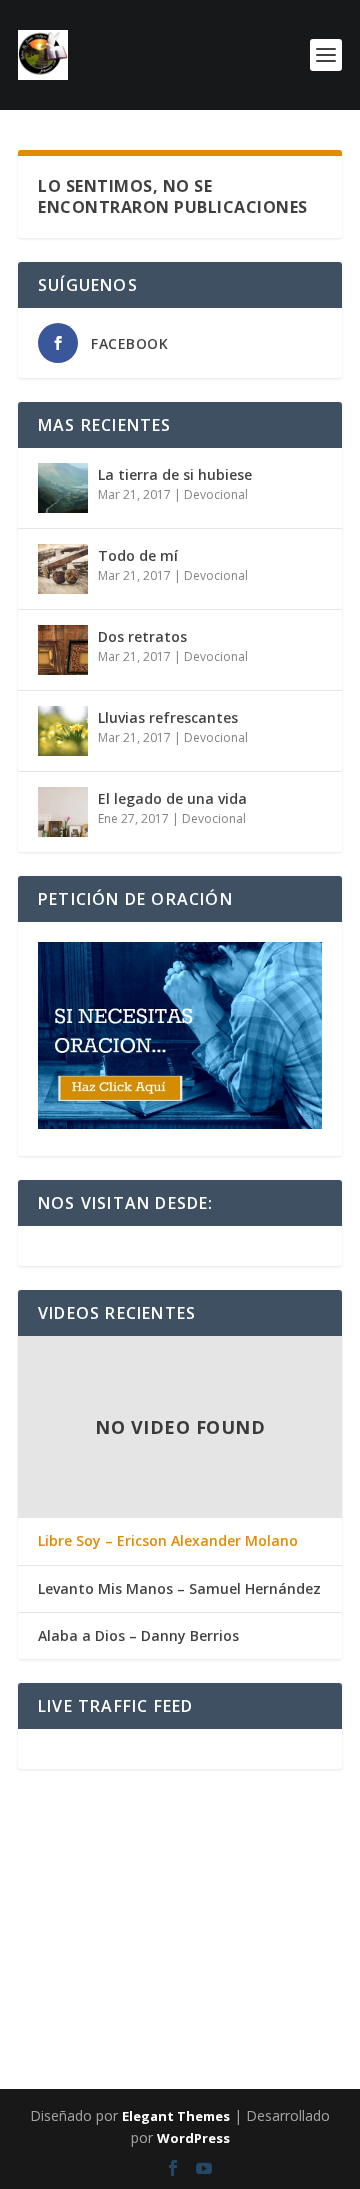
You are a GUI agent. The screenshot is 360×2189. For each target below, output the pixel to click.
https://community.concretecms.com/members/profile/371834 (47, 1937)
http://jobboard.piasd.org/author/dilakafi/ (190, 1897)
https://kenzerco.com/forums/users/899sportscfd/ (93, 1881)
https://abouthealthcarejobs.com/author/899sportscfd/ (154, 2061)
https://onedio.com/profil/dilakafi (97, 1969)
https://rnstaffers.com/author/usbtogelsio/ (31, 1825)
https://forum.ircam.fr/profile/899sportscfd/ (304, 1989)
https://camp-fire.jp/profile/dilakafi (275, 2005)
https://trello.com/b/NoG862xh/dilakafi (253, 1897)
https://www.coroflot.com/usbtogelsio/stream (280, 1949)
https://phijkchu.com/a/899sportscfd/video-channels (207, 2005)
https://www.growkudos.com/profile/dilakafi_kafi (187, 1993)
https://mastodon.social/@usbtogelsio (152, 1973)
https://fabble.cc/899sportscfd (144, 2041)
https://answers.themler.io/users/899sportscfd (253, 1873)
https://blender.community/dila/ (248, 2053)
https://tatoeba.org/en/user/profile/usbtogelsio (248, 1961)
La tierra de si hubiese (175, 474)
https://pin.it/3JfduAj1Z (68, 2013)
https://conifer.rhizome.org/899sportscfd (108, 1877)
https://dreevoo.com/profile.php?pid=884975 (184, 1841)
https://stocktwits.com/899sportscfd (244, 1957)
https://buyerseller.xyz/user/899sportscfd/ (168, 1997)
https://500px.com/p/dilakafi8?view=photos (261, 1925)
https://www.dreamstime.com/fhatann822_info (35, 1833)
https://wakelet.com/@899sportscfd (89, 1825)
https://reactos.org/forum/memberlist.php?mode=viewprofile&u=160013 (240, 1941)
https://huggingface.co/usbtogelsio (45, 2001)
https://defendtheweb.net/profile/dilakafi (239, 1893)
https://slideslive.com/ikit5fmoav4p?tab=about (298, 1853)
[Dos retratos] (63, 650)
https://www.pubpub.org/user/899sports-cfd (232, 2021)
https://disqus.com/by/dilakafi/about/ (291, 2037)
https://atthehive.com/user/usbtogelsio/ (30, 2005)
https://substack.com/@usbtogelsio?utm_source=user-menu (313, 1833)
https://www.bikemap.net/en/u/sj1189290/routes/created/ (310, 1985)
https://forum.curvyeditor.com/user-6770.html (100, 1953)
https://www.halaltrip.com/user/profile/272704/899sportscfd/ (46, 1913)
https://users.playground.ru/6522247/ (29, 1949)
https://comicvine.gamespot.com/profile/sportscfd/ (97, 1989)
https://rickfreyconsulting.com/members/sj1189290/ (39, 1877)
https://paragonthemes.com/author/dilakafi (164, 1981)
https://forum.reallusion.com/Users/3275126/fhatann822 (167, 2001)
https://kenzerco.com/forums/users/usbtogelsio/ (156, 2029)
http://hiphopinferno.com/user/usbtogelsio (171, 1889)
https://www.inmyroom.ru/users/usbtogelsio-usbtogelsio (218, 1977)
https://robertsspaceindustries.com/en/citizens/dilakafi (226, 1985)
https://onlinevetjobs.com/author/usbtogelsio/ (174, 1877)
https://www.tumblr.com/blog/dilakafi (281, 1889)
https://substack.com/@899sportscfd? (297, 1957)
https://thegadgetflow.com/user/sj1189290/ (298, 2009)
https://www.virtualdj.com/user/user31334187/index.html (273, 1921)
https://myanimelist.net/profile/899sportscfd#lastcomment (45, 1961)
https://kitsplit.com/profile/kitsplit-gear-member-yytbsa (118, 1925)
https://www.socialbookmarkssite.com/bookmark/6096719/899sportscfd (196, 2069)
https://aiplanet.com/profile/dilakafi (241, 2041)
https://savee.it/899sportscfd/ (335, 1949)
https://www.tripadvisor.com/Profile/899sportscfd (110, 1841)
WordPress (193, 2138)
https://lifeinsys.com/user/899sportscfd (148, 1977)
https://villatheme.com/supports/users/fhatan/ (185, 1917)
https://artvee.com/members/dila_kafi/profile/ (94, 1981)
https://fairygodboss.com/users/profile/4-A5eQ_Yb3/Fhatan (123, 1857)
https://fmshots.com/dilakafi (285, 1901)
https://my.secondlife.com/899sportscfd (258, 1953)
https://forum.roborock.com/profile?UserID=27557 (293, 1865)
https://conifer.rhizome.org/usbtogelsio (290, 2033)
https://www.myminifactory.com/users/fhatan (252, 1869)
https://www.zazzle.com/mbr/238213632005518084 (39, 1869)
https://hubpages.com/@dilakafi (87, 2061)
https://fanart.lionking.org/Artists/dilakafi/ (94, 1929)
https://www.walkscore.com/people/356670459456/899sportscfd (206, 1945)
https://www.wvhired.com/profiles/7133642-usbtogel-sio (170, 1829)
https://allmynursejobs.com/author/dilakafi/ (213, 1949)
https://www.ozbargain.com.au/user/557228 (86, 1977)
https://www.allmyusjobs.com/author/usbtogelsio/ (130, 1913)
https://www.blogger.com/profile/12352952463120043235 (214, 1885)
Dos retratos (142, 636)
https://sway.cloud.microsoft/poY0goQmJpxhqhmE (248, 1877)
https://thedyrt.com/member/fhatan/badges (133, 1845)
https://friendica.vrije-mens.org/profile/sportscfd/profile (313, 2001)
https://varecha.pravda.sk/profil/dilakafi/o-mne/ (220, 1969)
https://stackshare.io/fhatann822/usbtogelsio (299, 2021)
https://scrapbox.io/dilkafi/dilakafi (192, 1869)
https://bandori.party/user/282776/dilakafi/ (152, 1985)
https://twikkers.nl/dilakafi (141, 1905)
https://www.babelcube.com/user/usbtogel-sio (163, 1881)
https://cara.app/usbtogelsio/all (268, 1881)
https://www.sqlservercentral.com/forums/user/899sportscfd (264, 1841)
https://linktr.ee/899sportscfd (274, 1997)
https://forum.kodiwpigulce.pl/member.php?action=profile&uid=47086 (56, 1933)
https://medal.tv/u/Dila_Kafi (78, 1845)
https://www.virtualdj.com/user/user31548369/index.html (113, 1945)
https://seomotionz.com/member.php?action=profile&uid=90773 (278, 1845)
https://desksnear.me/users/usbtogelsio (67, 1853)
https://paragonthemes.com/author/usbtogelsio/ (173, 1833)
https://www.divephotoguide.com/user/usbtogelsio (303, 1837)
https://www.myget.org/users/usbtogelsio (100, 1941)
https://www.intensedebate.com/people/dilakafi (273, 2049)
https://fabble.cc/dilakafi (66, 2057)
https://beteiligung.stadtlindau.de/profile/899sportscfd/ (43, 2045)
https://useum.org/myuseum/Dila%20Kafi (168, 1989)
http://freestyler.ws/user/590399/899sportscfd (34, 2021)
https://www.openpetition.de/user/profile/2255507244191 (46, 2065)
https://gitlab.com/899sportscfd (204, 1953)
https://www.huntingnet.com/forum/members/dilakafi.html (263, 2045)
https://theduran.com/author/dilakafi (128, 1897)
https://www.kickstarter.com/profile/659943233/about (213, 2025)
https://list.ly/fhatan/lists (334, 2065)
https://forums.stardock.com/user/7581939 (153, 2033)
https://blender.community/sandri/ (246, 1825)
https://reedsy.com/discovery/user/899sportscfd (308, 1913)
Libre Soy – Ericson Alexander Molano (168, 1541)
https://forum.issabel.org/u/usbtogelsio (146, 2073)
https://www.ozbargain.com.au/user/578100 (166, 2009)
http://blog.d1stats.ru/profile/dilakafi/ (29, 1981)
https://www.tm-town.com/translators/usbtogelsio (197, 1821)
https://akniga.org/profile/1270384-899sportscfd (219, 1973)
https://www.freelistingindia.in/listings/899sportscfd (209, 2013)
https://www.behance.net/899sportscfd (198, 1933)
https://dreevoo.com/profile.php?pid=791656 (37, 1917)
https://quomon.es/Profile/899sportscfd (107, 1997)
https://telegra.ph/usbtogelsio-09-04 (28, 1881)
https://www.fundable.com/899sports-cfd (30, 1873)
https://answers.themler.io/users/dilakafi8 (281, 2069)
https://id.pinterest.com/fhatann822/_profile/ (125, 1961)
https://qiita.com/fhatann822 (189, 2041)
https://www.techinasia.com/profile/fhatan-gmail (162, 2021)
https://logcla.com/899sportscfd (212, 2049)
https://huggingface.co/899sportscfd (90, 1985)
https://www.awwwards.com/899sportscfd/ (107, 1889)
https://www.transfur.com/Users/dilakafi (29, 1989)
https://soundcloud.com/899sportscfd (152, 1949)
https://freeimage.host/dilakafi (140, 1825)
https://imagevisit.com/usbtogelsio (26, 1977)
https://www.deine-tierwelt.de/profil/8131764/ (106, 2069)
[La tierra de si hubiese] (63, 488)
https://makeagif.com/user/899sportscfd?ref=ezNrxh (39, 2053)
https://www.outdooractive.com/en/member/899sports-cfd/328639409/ (113, 2005)
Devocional (216, 494)
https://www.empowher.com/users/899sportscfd (236, 1989)
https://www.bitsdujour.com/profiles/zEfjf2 (31, 1985)
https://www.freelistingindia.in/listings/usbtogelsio (162, 1849)
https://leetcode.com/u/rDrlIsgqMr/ (188, 1905)
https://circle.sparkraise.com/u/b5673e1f (31, 1837)
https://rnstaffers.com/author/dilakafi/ (304, 1905)
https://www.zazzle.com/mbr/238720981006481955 (171, 1837)
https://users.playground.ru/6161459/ (242, 1829)
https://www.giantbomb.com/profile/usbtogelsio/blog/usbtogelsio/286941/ (259, 2065)
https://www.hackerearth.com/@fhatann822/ (232, 2009)
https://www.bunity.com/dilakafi (297, 2053)
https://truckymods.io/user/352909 (157, 1941)
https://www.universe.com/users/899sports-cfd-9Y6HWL (240, 1849)
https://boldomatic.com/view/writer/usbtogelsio (35, 2069)
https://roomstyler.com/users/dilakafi (28, 2073)
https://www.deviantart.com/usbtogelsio (240, 1833)
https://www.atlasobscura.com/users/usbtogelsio (261, 1965)
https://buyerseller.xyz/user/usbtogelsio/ (197, 1845)
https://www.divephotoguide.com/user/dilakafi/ (36, 1841)
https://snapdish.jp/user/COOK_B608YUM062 (136, 1965)
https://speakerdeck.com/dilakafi (322, 1941)
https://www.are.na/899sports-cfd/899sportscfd (35, 1945)
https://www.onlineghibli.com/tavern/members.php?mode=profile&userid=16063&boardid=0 (72, 1921)
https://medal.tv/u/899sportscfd (24, 2013)
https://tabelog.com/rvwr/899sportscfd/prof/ (33, 2037)
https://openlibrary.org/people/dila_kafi (91, 1949)
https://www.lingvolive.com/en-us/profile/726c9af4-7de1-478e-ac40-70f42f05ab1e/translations (150, 2053)
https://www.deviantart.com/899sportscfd (245, 1905)
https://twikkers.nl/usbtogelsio (270, 2013)
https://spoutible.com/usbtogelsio (111, 2057)
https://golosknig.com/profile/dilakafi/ (131, 1821)
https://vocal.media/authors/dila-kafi (174, 2065)
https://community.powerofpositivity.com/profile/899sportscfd (280, 1937)
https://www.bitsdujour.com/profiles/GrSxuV (170, 2057)
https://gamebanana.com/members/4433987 (97, 1837)
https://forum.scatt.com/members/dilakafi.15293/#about (187, 1921)
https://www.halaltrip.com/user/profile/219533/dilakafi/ (300, 1969)
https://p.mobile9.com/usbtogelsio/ (231, 2057)
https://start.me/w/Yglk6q (19, 1853)
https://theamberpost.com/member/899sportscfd (37, 1925)
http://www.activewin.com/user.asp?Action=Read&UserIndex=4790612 (220, 1913)
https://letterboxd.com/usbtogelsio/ (113, 2045)
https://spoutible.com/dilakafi (239, 2037)
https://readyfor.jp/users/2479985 (188, 1901)
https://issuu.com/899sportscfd (220, 1881)
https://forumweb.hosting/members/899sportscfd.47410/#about (145, 1853)
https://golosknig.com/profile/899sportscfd (320, 1953)
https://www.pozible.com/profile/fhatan (145, 1909)
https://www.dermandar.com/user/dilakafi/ (32, 1905)
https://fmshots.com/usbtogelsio (102, 1893)
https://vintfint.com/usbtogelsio (229, 1889)
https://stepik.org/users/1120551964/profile (291, 1973)
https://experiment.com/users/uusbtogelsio (127, 1937)
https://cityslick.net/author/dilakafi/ (44, 1969)
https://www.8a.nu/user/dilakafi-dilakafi (240, 2001)
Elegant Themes (176, 2116)
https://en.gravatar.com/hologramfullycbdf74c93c (112, 1917)
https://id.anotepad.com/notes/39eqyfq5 (83, 1885)
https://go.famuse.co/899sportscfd (98, 2001)
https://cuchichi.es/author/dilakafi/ (261, 1857)
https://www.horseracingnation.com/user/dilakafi (306, 2041)
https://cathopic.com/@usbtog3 (77, 1993)
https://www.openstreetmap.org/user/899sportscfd (38, 1889)
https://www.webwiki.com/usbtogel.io (100, 1829)
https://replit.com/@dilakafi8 (98, 2029)
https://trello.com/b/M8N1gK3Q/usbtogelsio (33, 2049)
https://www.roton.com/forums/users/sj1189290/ (268, 1821)
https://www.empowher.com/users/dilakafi (291, 1885)
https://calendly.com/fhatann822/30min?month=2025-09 (246, 1929)
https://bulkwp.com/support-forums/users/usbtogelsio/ (108, 2037)
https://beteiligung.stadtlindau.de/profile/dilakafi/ (39, 1857)
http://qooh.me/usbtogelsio (29, 1885)
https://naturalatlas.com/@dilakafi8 (237, 1837)
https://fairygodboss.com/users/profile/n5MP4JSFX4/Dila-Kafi (273, 1933)
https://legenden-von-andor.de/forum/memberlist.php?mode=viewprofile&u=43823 (260, 2061)
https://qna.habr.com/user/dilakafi (26, 1993)
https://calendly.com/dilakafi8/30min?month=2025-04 (129, 2013)
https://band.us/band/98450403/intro (153, 1969)
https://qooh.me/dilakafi (291, 1981)
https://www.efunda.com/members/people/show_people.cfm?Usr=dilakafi (277, 1917)
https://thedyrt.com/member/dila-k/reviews (103, 1833)
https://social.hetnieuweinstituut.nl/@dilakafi (80, 1909)
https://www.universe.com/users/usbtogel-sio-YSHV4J (310, 1829)
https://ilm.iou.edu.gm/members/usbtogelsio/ (35, 1941)
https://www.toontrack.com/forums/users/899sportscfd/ (320, 1849)
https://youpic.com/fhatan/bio (23, 1821)
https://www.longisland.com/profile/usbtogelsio (316, 2017)
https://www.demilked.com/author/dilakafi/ (83, 2025)
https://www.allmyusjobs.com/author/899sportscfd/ (223, 2033)
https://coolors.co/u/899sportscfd (125, 1993)
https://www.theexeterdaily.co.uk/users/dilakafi (36, 1829)
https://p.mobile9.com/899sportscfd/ (312, 1897)
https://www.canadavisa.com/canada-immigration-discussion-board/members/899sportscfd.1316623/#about (81, 1901)
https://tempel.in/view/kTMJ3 (23, 1909)
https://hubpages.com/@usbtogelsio (96, 1973)
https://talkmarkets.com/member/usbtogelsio (110, 1957)
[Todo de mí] (63, 569)
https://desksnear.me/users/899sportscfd (70, 1965)
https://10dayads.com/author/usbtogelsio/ (32, 2009)
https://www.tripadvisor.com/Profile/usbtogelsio (36, 2041)
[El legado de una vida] (63, 812)
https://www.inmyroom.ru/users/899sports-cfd (34, 1973)
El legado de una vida (172, 798)
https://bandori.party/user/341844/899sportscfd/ (37, 2029)
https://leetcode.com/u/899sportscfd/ (144, 2025)
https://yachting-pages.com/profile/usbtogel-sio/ (261, 1993)
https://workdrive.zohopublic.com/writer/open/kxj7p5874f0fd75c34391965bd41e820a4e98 (184, 1861)
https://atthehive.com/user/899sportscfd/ (31, 2061)
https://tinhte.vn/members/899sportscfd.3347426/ (82, 2033)
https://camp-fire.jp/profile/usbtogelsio (286, 1945)
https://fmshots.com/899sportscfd (25, 2025)
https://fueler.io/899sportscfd (157, 1953)
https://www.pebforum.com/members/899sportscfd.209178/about (50, 1897)
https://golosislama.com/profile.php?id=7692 (277, 1909)
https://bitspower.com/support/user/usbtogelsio (181, 1957)
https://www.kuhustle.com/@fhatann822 (86, 2073)
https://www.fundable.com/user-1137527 (317, 1877)
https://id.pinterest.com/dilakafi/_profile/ (285, 2025)
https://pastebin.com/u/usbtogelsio (119, 2065)
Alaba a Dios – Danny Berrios (138, 1636)
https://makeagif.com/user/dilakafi (142, 1885)
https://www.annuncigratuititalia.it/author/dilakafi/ (164, 1929)
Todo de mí (138, 555)
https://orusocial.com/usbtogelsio (97, 2041)
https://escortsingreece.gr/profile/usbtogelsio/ (98, 2009)
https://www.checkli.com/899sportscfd (192, 1825)
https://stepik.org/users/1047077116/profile (221, 1865)
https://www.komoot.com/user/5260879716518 (196, 1937)
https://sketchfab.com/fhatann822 (26, 1849)
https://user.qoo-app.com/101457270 (221, 2029)
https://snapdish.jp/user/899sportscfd (90, 1873)
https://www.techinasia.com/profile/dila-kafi (201, 1857)
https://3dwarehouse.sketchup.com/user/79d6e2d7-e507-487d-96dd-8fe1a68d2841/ (122, 1865)
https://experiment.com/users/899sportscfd (183, 2037)
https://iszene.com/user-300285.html (141, 1933)
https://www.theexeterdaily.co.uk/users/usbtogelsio (38, 1997)
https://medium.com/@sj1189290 (226, 1997)
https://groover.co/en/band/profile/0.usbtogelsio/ (38, 1957)
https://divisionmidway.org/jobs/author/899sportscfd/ (166, 1893)
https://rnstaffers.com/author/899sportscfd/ (194, 1925)
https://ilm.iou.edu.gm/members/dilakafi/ (32, 1953)
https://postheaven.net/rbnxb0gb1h (28, 1865)
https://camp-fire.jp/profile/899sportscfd (287, 1861)
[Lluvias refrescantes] (63, 731)
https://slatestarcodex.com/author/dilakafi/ (292, 1977)
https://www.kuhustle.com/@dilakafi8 (28, 1845)
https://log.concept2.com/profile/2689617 (209, 1909)
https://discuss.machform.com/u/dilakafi (97, 2049)
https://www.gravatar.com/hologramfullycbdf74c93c (39, 1893)
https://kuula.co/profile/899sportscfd (92, 1905)
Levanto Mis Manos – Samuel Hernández (179, 1589)
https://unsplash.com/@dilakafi (239, 1901)
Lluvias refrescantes (168, 717)
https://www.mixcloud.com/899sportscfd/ (157, 2049)
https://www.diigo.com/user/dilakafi (74, 1821)
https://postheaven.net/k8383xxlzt (198, 1965)
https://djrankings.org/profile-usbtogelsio (290, 2057)
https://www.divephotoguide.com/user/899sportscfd (179, 2045)
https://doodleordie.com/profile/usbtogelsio (228, 1853)
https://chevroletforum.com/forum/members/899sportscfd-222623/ (169, 1873)
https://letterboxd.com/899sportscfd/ (97, 2021)
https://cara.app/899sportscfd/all (186, 1961)
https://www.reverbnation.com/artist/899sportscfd (235, 1981)
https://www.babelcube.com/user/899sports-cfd (307, 1825)
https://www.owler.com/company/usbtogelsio (319, 1869)
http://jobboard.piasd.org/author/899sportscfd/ (88, 1849)
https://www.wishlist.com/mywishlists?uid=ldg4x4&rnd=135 (121, 1869)
